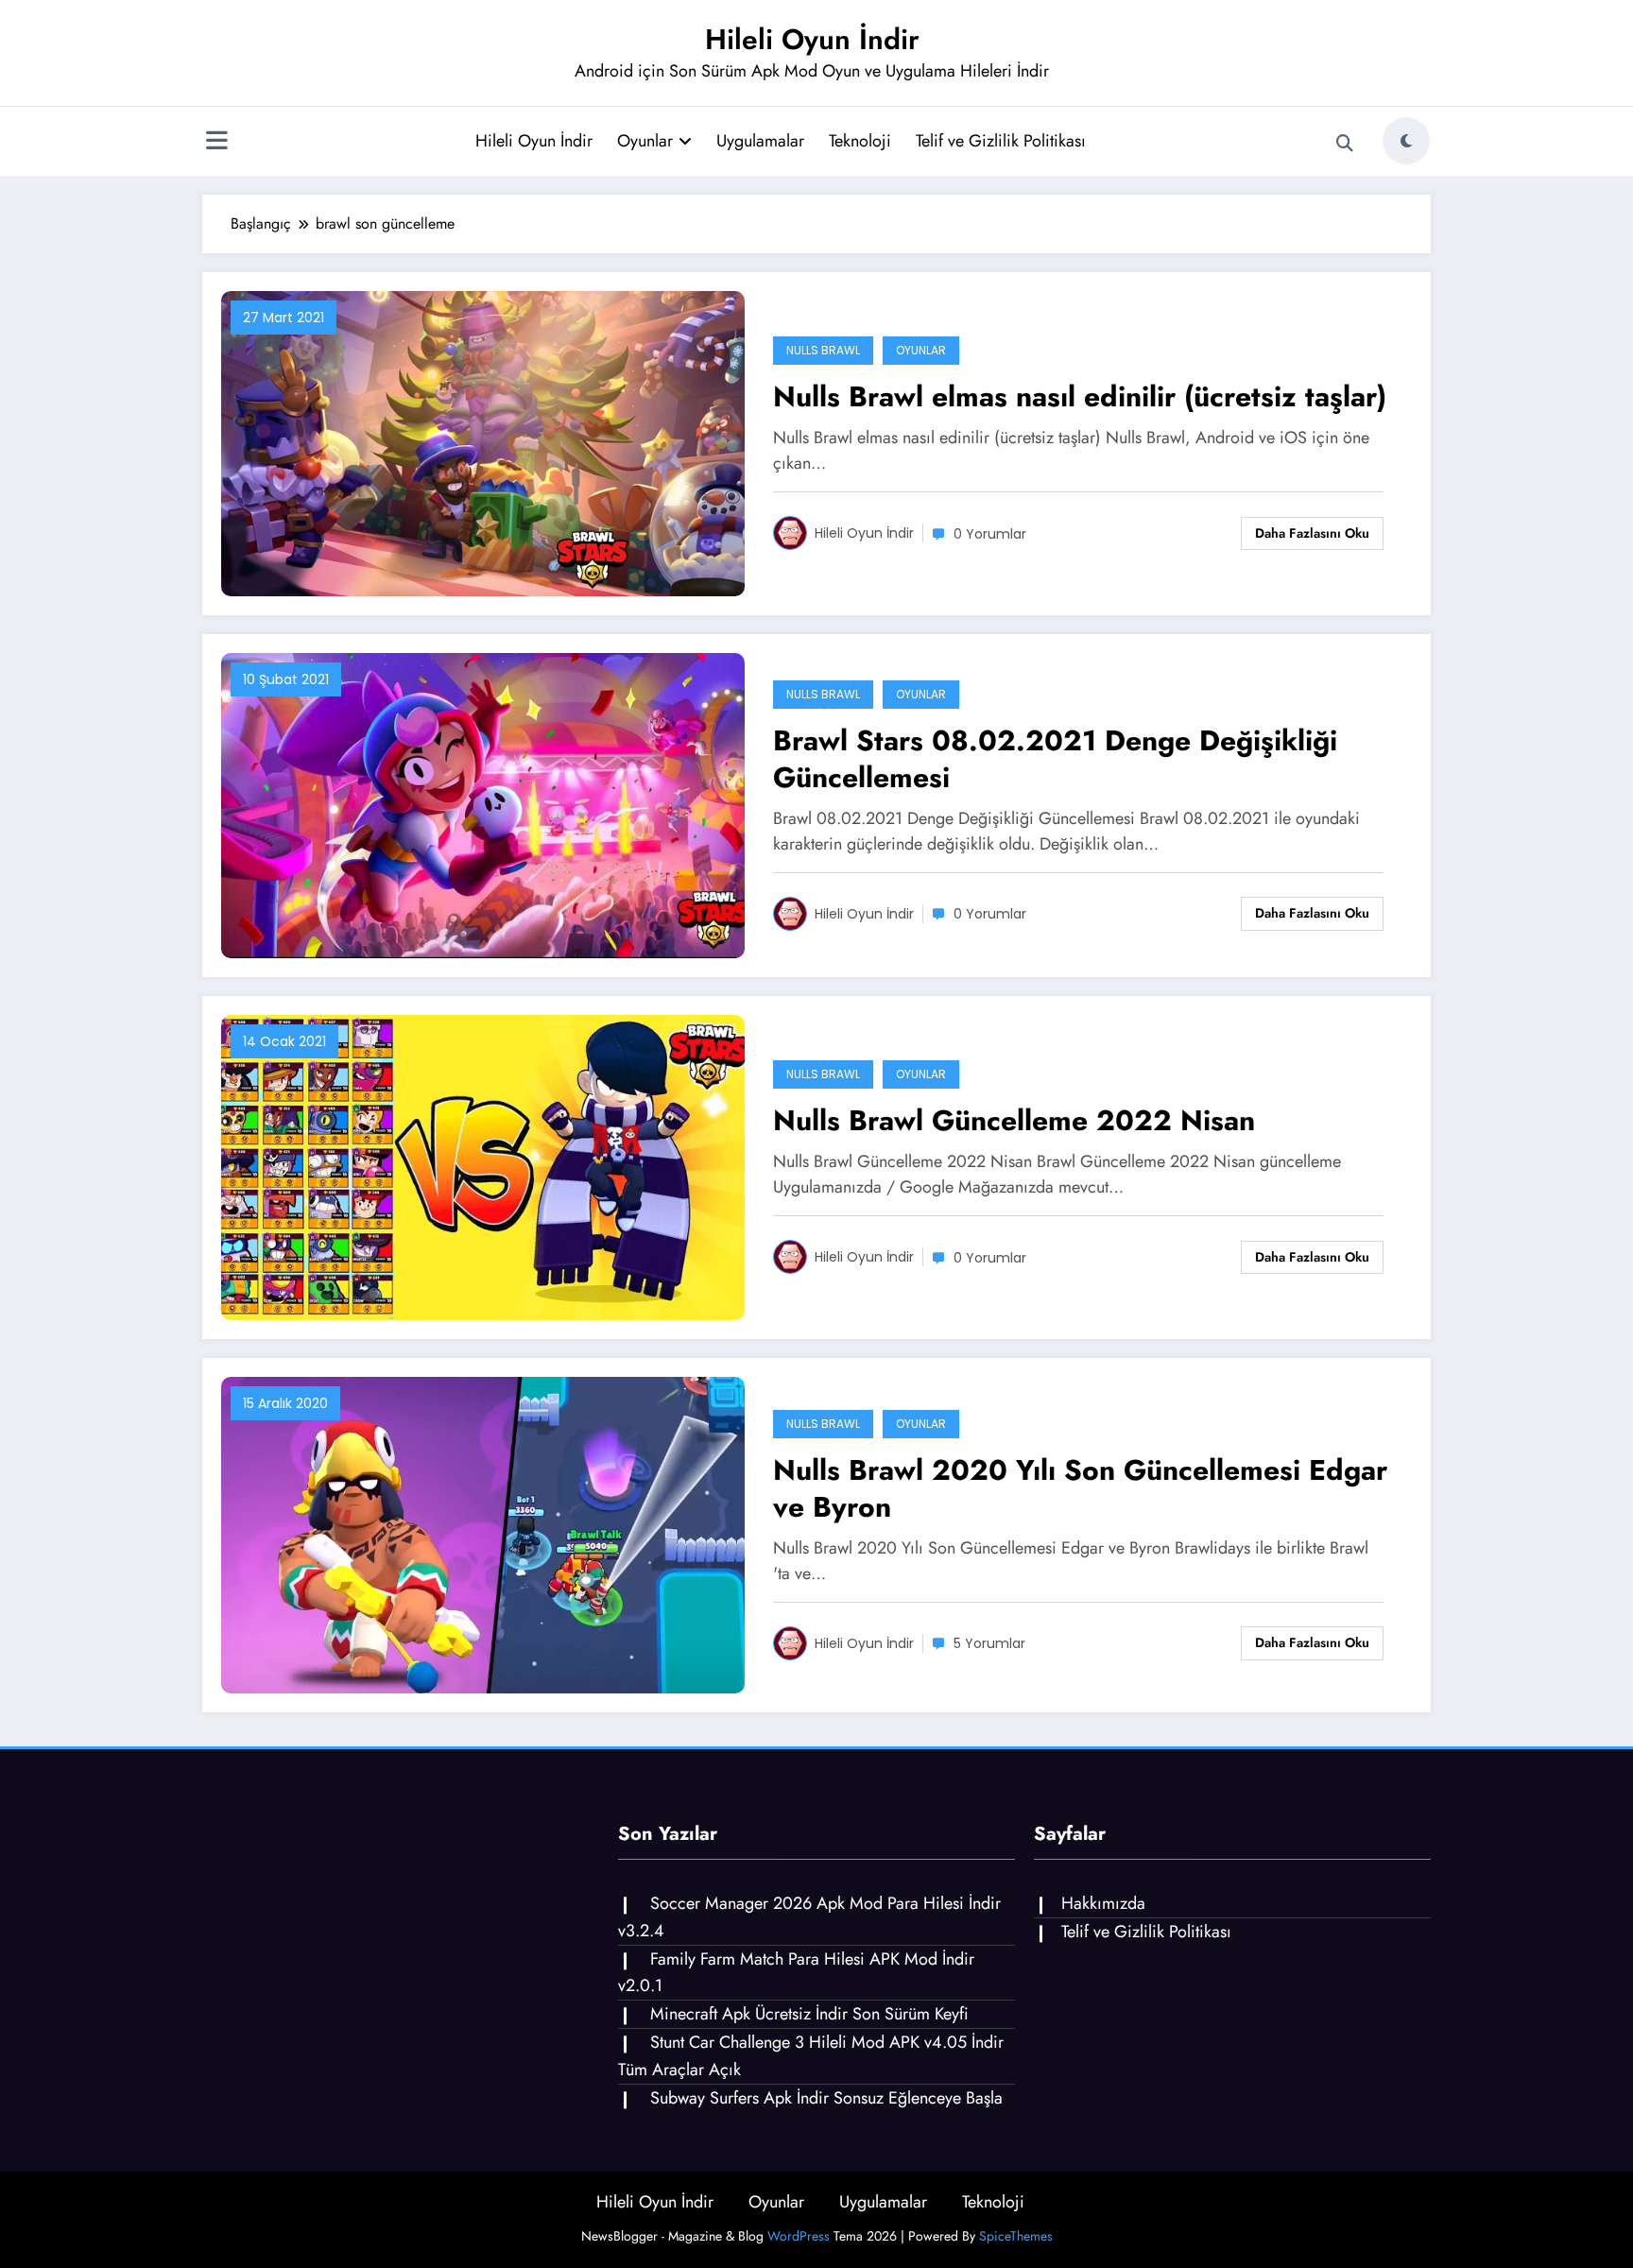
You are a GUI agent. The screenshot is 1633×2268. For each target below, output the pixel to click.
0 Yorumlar (990, 534)
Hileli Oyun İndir (812, 39)
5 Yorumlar (989, 1643)
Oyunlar (645, 141)
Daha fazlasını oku (1312, 533)
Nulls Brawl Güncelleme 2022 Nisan (1014, 1120)
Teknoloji (860, 141)
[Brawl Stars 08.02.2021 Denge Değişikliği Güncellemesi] (483, 804)
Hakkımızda (1103, 1903)
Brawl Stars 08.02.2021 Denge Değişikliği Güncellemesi (1055, 759)
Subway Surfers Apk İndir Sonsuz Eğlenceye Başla (826, 2098)
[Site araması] (1345, 144)
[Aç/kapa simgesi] (216, 143)
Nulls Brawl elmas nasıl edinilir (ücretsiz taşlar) (1080, 396)
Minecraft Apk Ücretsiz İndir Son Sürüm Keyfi (809, 2014)
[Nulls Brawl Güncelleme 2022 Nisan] (483, 1166)
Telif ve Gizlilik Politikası (1001, 141)
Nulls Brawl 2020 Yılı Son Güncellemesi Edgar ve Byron (1080, 1488)
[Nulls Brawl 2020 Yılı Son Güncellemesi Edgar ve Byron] (483, 1533)
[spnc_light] (1406, 141)
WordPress (799, 2236)
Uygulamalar (760, 141)
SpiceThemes (1016, 2236)
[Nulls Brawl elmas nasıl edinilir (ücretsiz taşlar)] (483, 442)
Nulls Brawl (823, 350)
